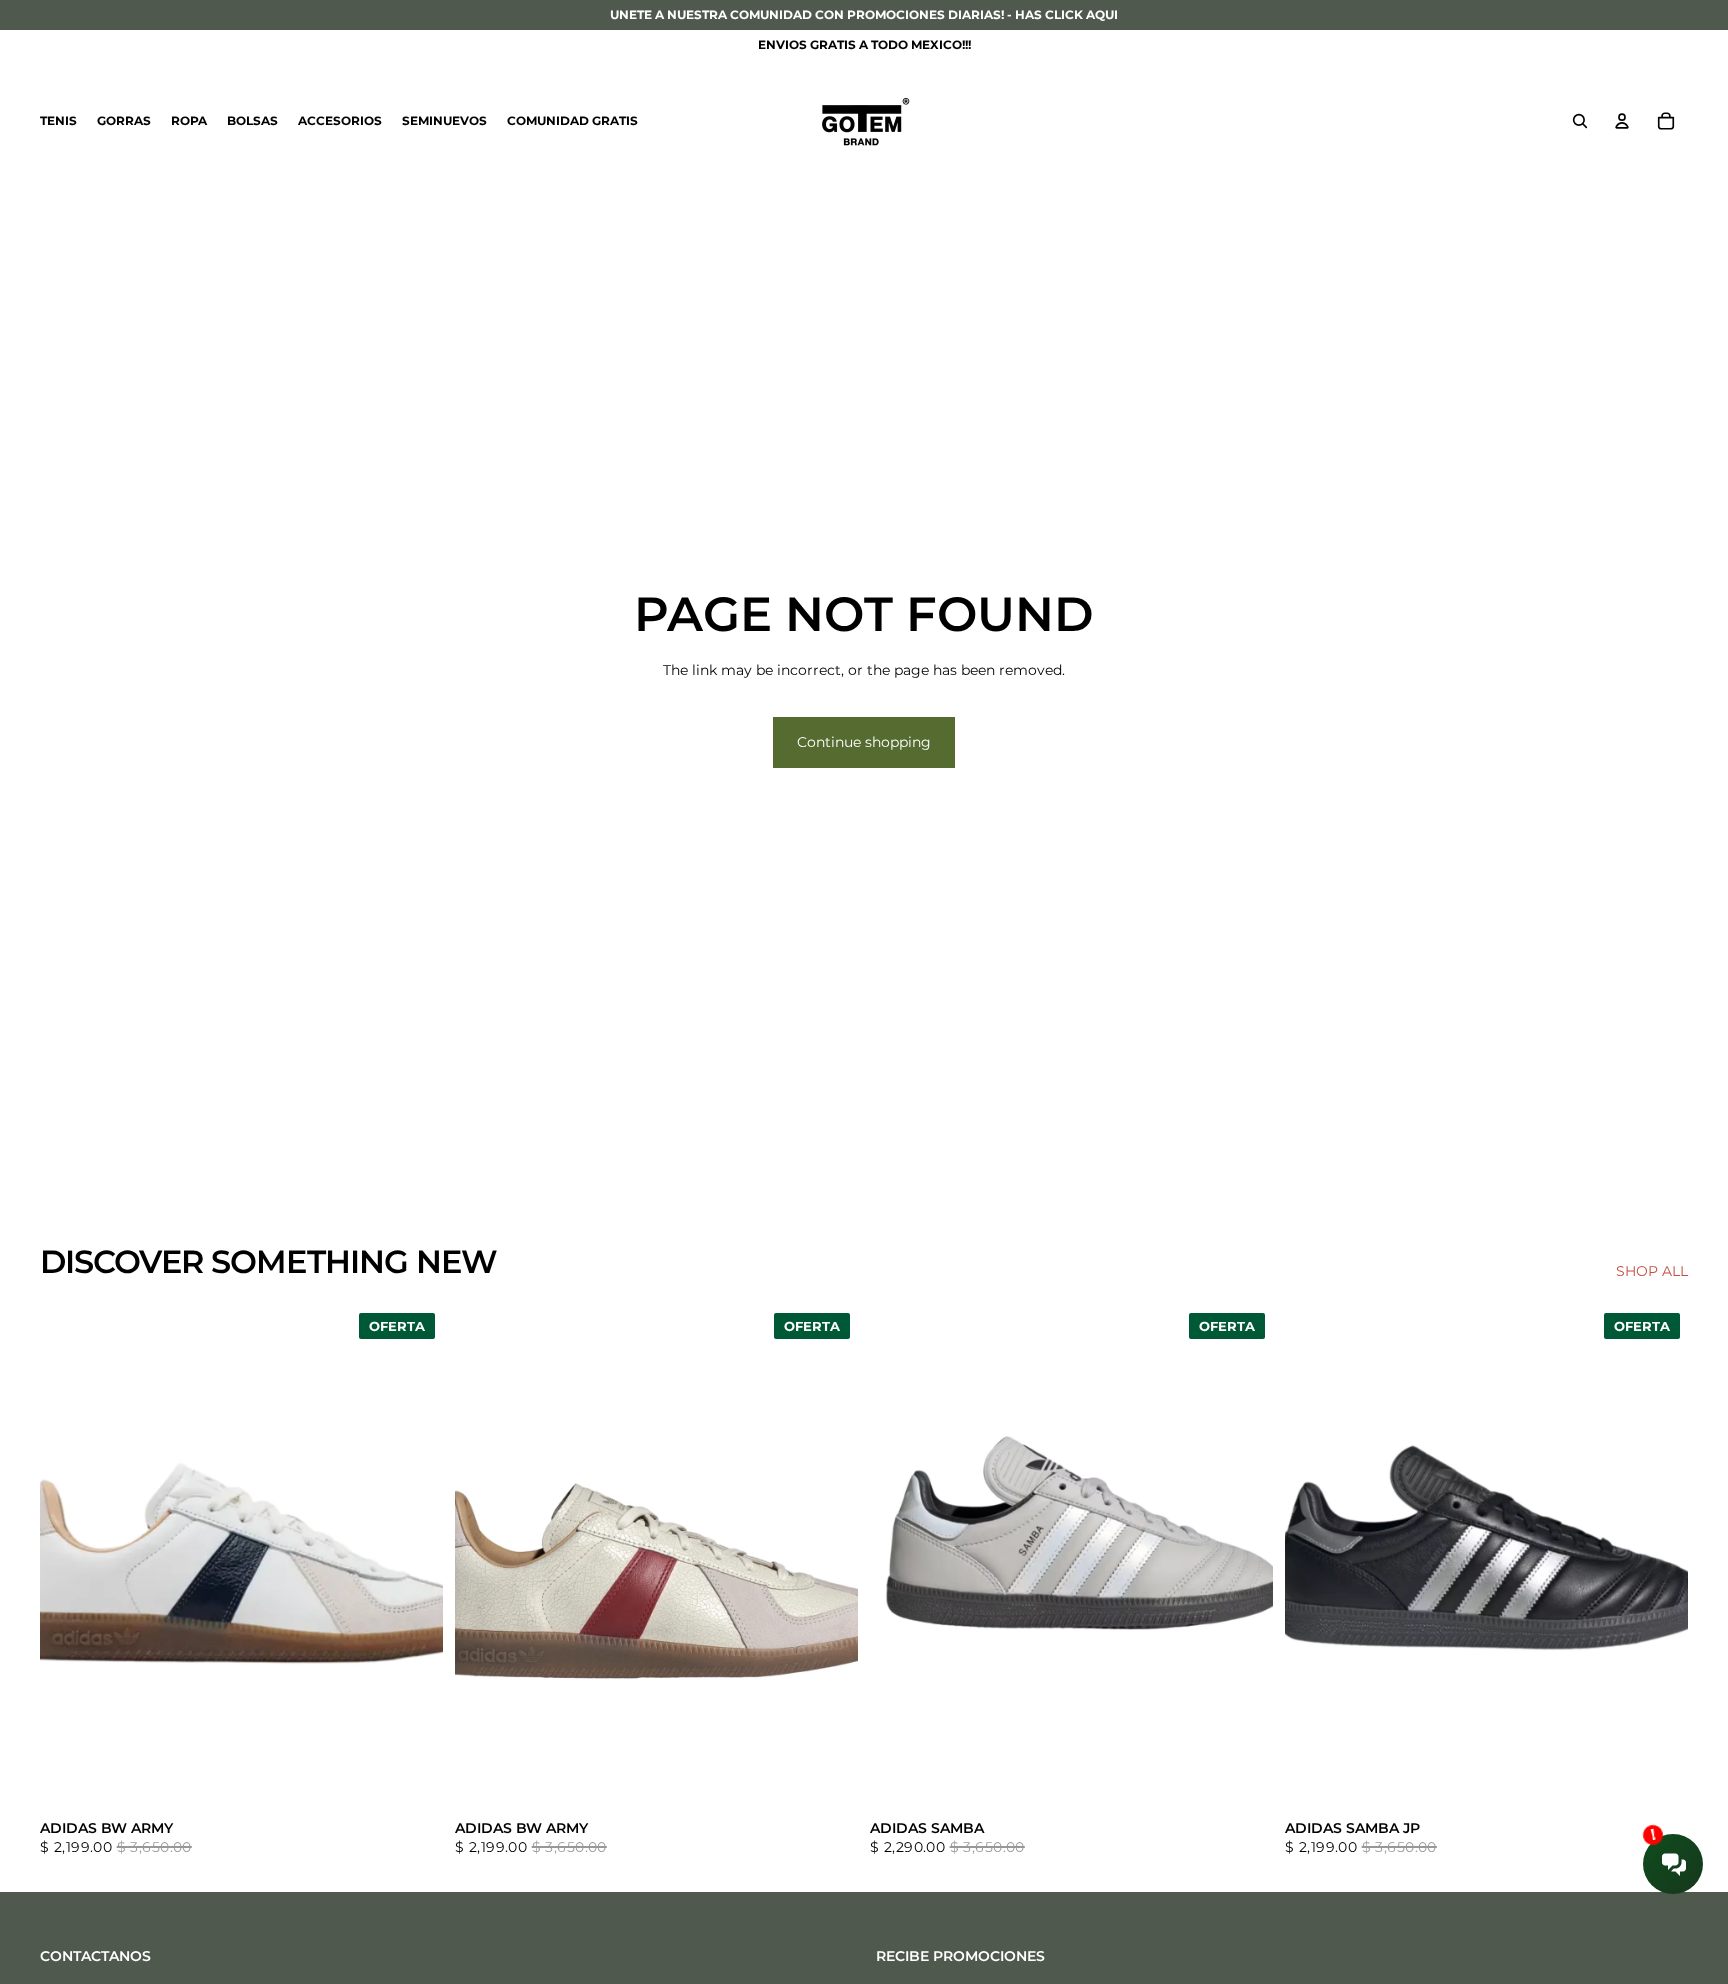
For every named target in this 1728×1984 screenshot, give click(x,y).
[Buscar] (1580, 121)
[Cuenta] (1622, 121)
